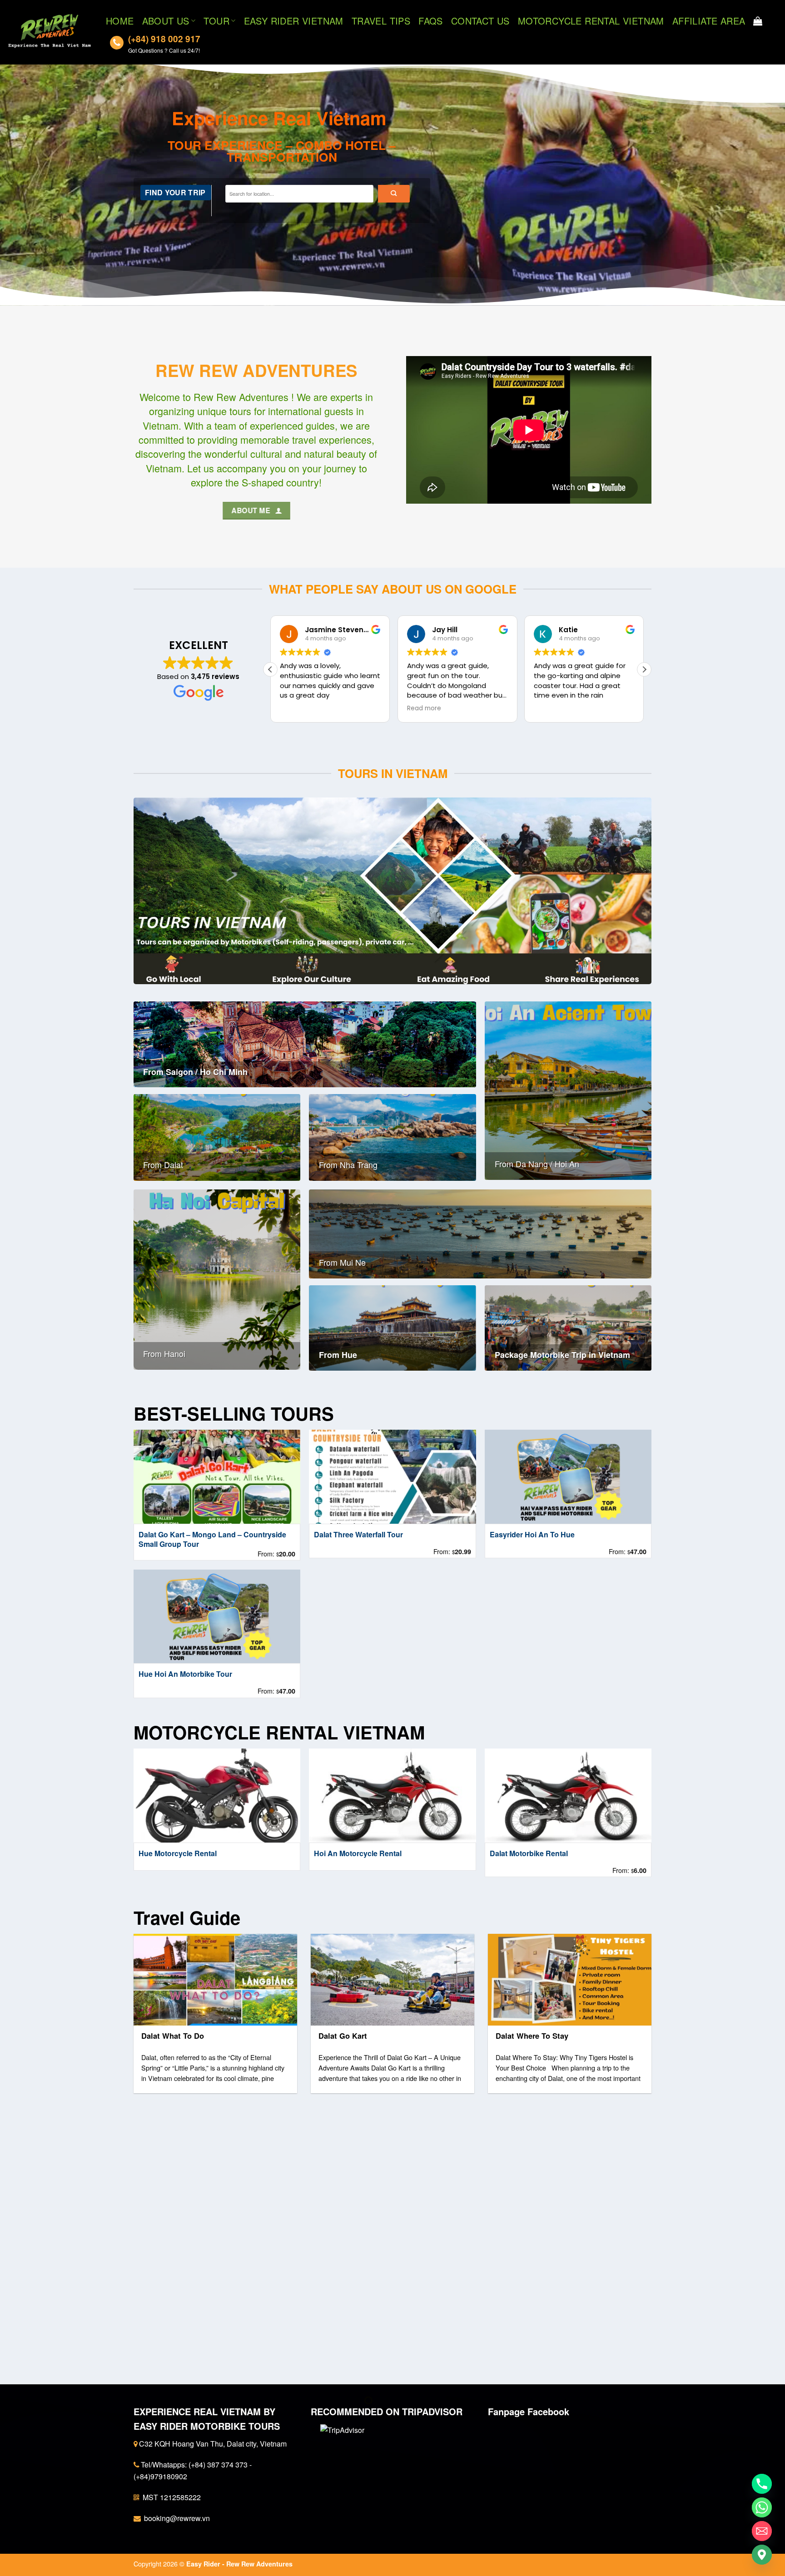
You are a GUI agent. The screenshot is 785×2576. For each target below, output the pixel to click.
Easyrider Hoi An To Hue (532, 1535)
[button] (644, 669)
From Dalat (163, 1165)
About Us (166, 21)
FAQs (431, 21)
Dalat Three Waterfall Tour (358, 1535)
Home (120, 21)
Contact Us (480, 21)
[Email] (762, 2531)
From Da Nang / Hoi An (537, 1164)
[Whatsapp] (762, 2507)
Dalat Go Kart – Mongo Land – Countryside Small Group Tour (212, 1540)
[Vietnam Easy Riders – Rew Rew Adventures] (50, 32)
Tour (216, 21)
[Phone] (762, 2484)
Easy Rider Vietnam (294, 21)
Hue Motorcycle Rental (178, 1854)
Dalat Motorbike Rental (529, 1854)
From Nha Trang (348, 1165)
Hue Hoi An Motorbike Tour (185, 1674)
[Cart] (758, 21)
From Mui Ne (342, 1262)
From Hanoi (164, 1354)
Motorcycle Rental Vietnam (591, 21)
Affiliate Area (709, 21)
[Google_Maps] (762, 2555)
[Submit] (394, 193)
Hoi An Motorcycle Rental (358, 1854)
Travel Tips (381, 21)
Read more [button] (297, 708)
